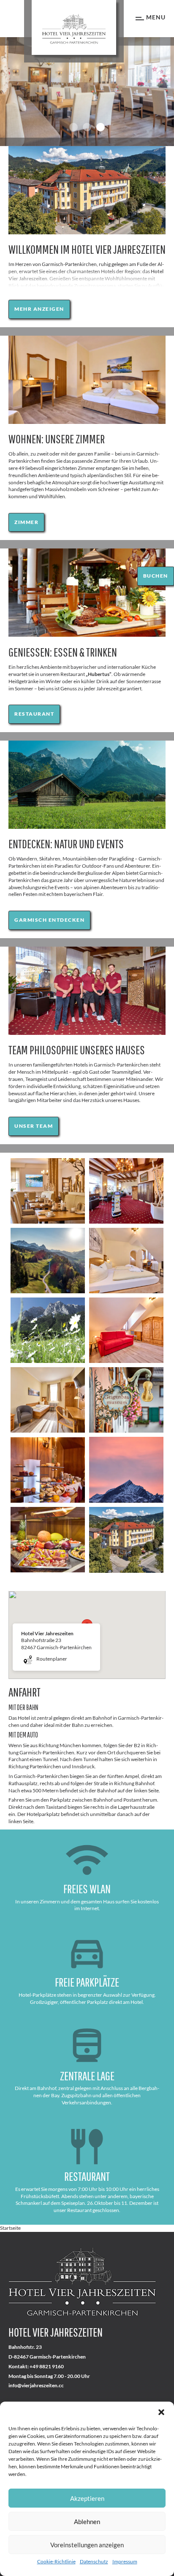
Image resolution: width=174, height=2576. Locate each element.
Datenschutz (94, 2561)
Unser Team (34, 1126)
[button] (161, 2412)
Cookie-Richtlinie (56, 2561)
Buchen (156, 576)
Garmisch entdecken (49, 920)
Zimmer (26, 522)
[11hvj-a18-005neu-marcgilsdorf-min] (126, 1540)
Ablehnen (87, 2522)
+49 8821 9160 (47, 2367)
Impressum (125, 2561)
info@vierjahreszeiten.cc (36, 2386)
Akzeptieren (87, 2498)
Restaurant (34, 714)
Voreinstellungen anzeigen (87, 2545)
